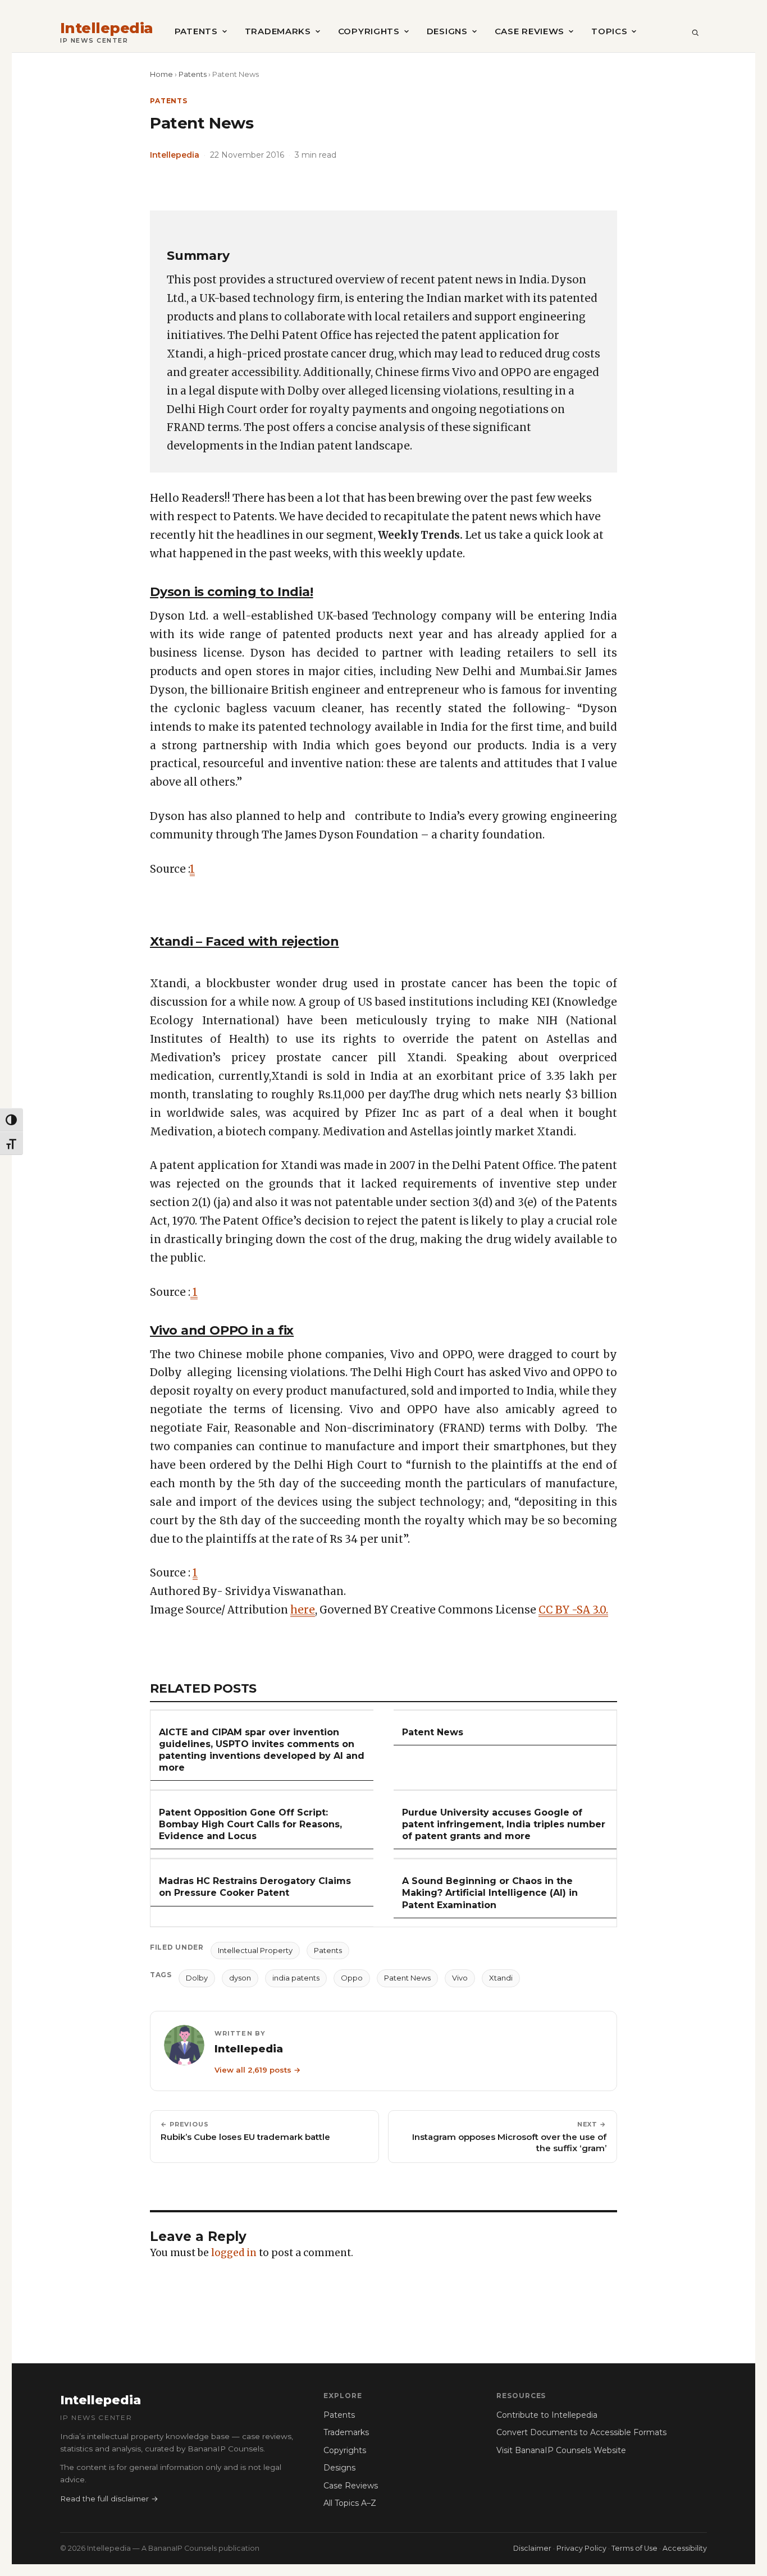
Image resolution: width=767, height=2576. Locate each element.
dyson (240, 1978)
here (303, 1610)
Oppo (352, 1978)
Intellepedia (107, 28)
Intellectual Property (255, 1950)
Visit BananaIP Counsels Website (561, 2450)
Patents (196, 31)
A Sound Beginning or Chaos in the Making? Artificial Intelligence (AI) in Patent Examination (490, 1893)
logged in (234, 2253)
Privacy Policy (581, 2548)
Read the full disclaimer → (109, 2499)
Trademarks (278, 31)
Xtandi (501, 1978)
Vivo (460, 1978)
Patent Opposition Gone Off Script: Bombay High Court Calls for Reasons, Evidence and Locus (250, 1824)
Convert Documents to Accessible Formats (581, 2432)
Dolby (197, 1978)
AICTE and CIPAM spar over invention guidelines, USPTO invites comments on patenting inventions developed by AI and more (262, 1750)
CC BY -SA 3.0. (573, 1610)
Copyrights (369, 31)
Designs (447, 31)
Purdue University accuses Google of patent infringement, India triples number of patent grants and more (504, 1824)
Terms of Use (634, 2548)
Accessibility (685, 2548)
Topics (609, 31)
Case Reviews (529, 31)
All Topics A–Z (350, 2503)
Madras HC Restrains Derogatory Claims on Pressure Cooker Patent (255, 1887)
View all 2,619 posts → (257, 2070)
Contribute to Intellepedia (547, 2415)
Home (161, 74)
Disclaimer (532, 2548)
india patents (296, 1978)
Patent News (433, 1732)
